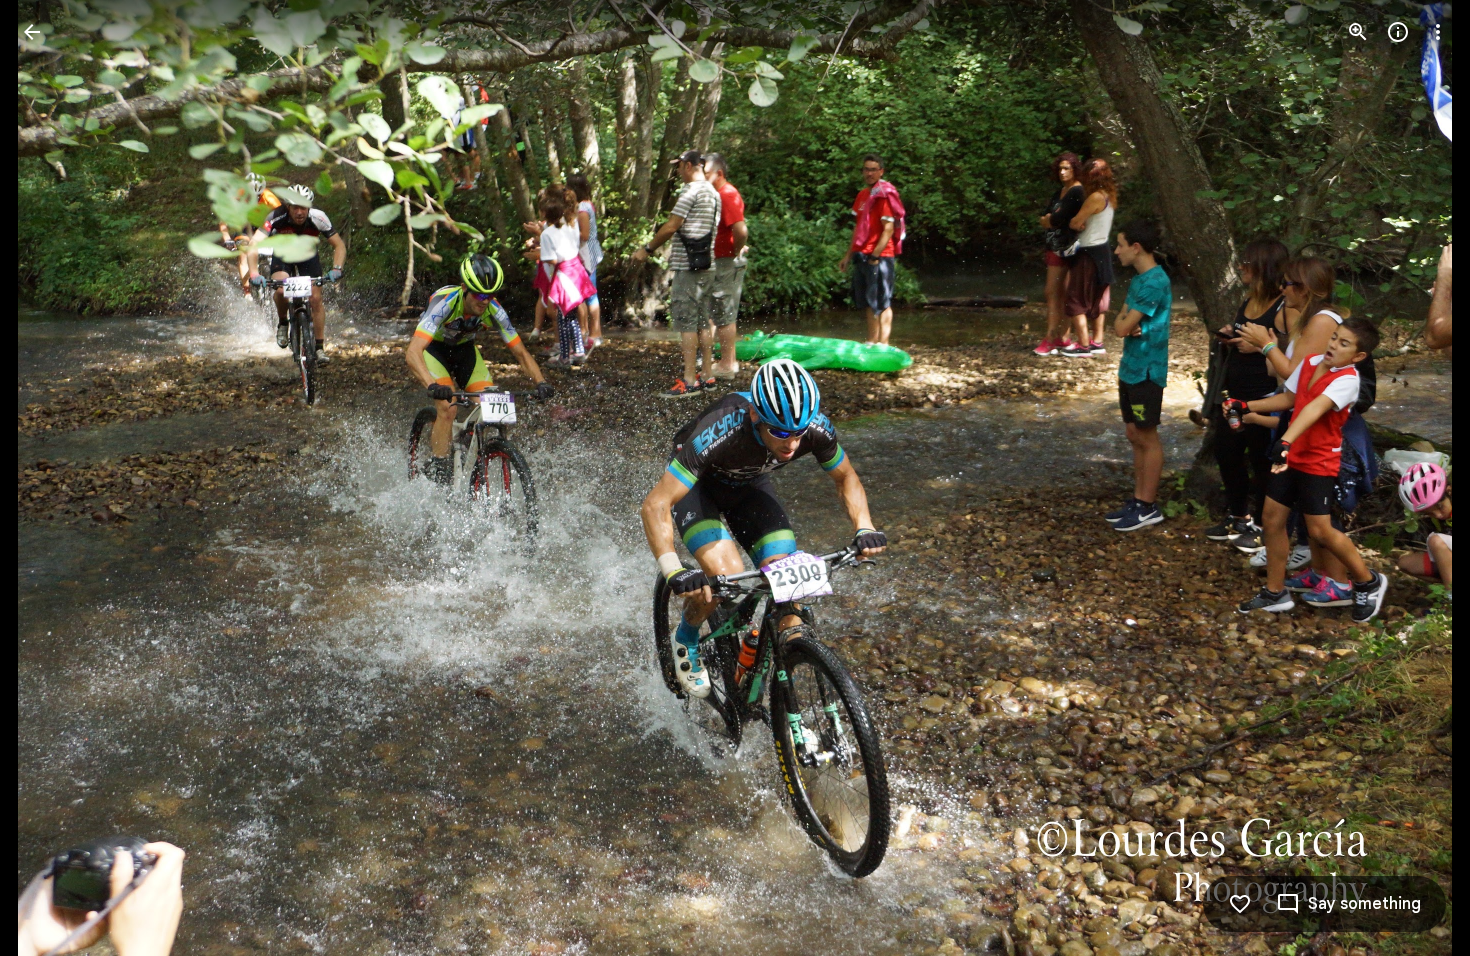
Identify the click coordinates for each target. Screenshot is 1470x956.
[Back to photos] (32, 32)
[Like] (1240, 904)
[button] (56, 478)
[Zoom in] (1358, 32)
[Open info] (1398, 32)
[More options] (1438, 32)
